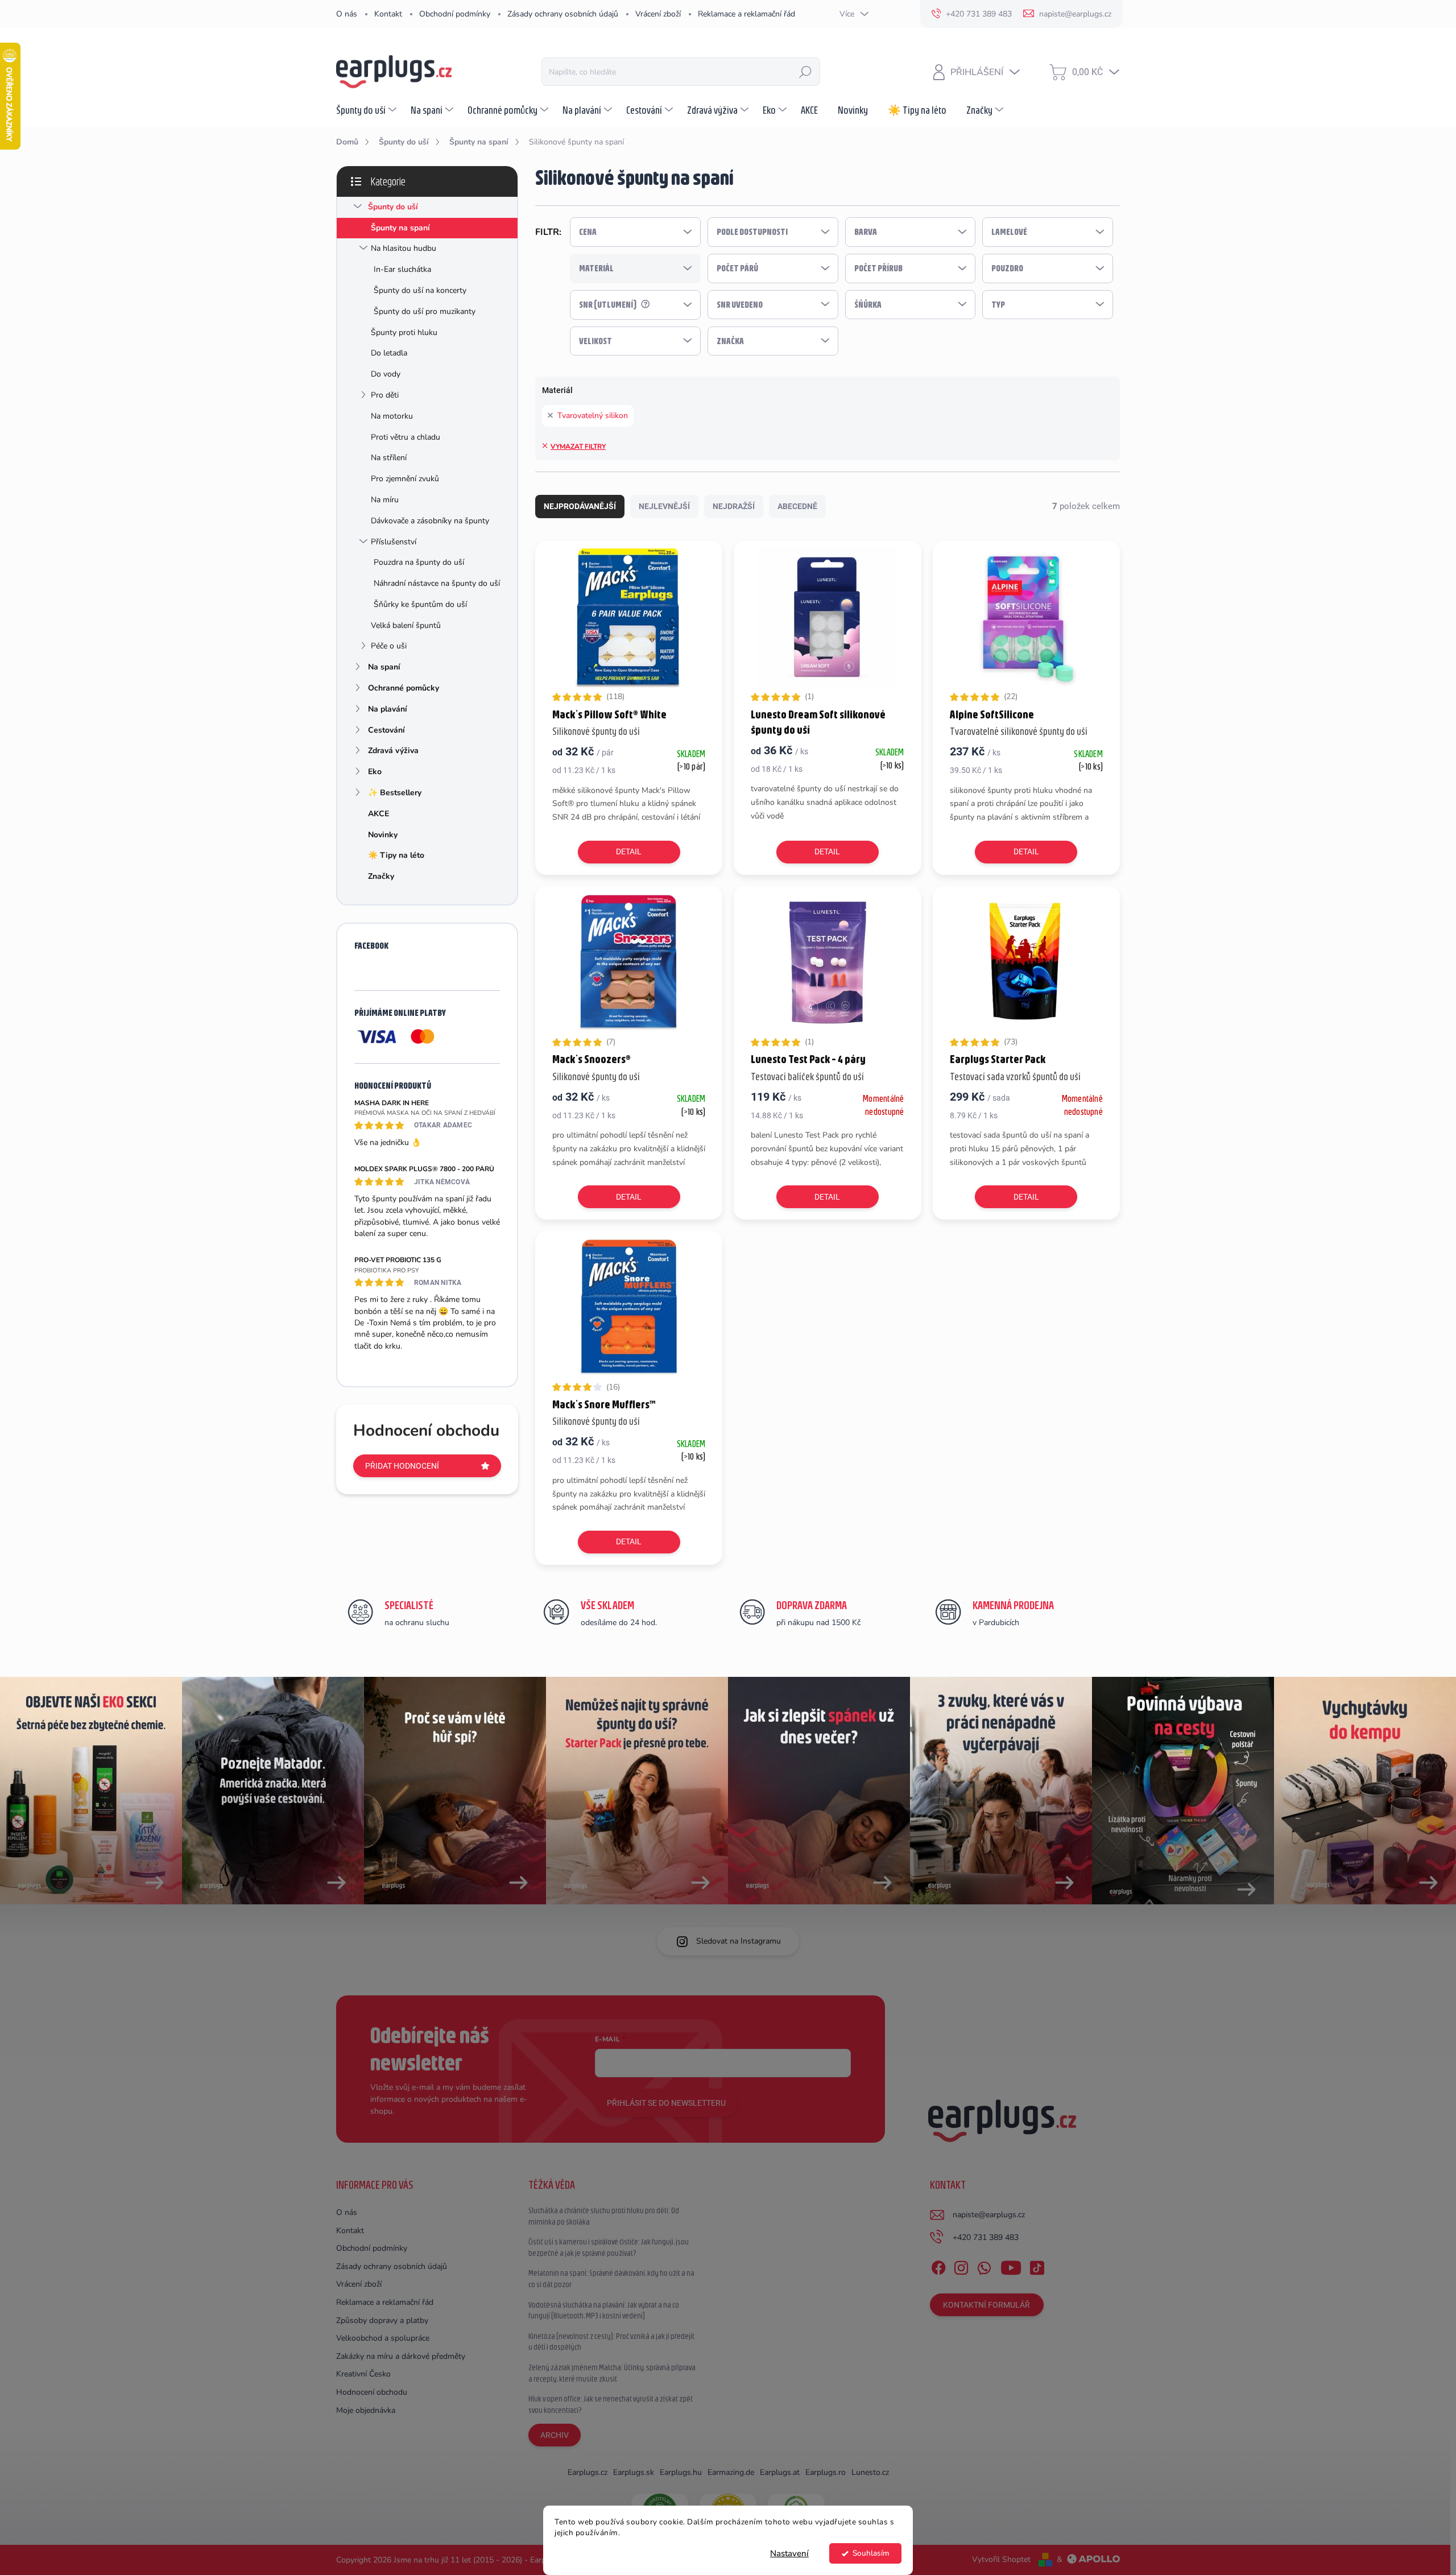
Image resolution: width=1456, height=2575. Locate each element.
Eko (375, 772)
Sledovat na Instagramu (739, 1941)
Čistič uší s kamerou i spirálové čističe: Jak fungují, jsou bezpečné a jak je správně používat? (609, 2247)
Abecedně (797, 506)
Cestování (386, 730)
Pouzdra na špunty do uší (419, 562)
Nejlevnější (664, 506)
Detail (629, 852)
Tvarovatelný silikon (593, 416)
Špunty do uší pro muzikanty (425, 311)
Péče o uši (389, 646)
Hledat (805, 72)
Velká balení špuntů (406, 625)
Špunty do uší (393, 207)
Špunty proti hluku (404, 332)
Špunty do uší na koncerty (420, 290)
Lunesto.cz (870, 2472)
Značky (381, 876)
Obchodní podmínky (455, 14)
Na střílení (389, 458)
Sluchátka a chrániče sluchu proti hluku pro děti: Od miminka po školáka (604, 2216)
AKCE (379, 814)
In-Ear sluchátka (402, 269)
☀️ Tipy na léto (396, 855)
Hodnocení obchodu (372, 2392)
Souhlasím (871, 2553)
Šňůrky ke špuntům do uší (420, 604)
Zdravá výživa (393, 751)
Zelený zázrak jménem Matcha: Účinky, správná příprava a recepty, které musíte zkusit (612, 2373)
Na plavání (388, 709)
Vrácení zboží (658, 14)
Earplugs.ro (826, 2472)
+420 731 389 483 (986, 2237)
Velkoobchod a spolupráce (383, 2338)
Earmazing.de (731, 2472)
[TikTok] (1037, 2266)
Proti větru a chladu (406, 437)
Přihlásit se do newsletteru (666, 2103)
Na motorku (392, 416)
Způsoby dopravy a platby (382, 2320)
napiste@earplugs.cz (989, 2215)
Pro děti (385, 395)
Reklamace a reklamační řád (746, 14)
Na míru (385, 500)
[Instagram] (961, 2266)
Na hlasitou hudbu (404, 248)
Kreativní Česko (363, 2374)
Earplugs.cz (588, 2472)
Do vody (386, 374)
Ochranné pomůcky (404, 688)
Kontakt (388, 14)
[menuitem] (368, 110)
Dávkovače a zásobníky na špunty (430, 521)
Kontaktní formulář (986, 2305)
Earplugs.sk (634, 2472)
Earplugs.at (780, 2472)
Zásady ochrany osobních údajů (563, 14)
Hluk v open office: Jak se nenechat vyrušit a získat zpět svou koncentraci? (611, 2404)
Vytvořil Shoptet (1001, 2559)
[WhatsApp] (984, 2266)
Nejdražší (734, 506)
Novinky (383, 835)
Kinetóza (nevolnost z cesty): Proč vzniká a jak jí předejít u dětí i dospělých (611, 2342)
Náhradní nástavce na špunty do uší (437, 583)
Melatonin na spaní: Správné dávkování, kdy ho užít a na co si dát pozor (611, 2279)
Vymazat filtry (578, 447)
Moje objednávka (366, 2410)
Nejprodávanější (580, 506)
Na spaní (384, 667)
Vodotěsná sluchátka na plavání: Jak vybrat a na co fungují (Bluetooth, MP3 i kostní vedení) (604, 2311)
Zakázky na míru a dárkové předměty (401, 2356)
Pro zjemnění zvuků (405, 479)
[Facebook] (938, 2266)
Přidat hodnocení (402, 1466)
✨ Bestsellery (395, 793)
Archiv (555, 2435)
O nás (347, 14)
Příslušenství (394, 542)
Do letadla (389, 353)
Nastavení (789, 2553)
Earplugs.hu (681, 2472)
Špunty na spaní (400, 228)
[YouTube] (1011, 2266)
